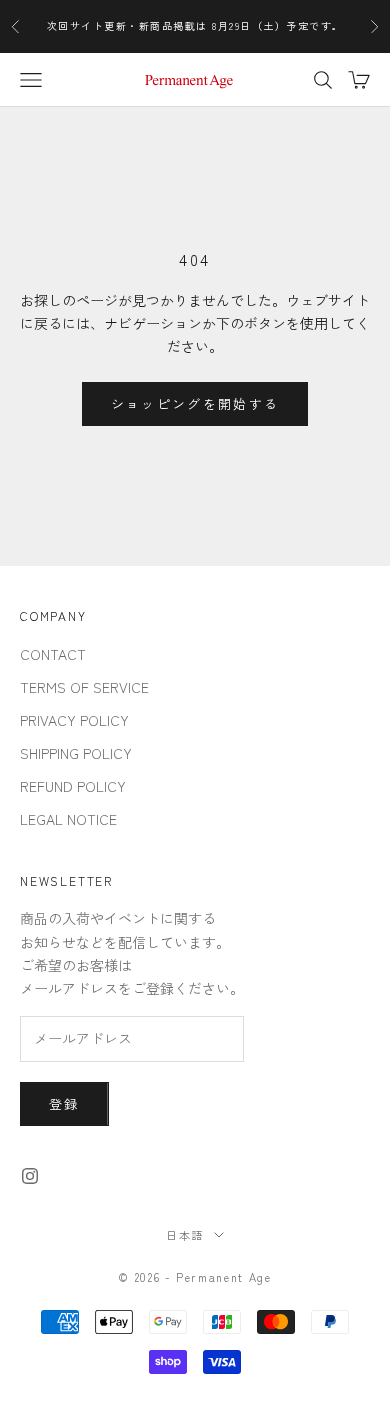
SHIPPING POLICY (76, 753)
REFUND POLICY (73, 786)
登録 (64, 1103)
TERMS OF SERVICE (84, 687)
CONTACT (53, 654)
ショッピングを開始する (195, 403)
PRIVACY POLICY (74, 720)
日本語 (185, 1235)
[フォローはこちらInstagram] (30, 1176)
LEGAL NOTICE (68, 819)
